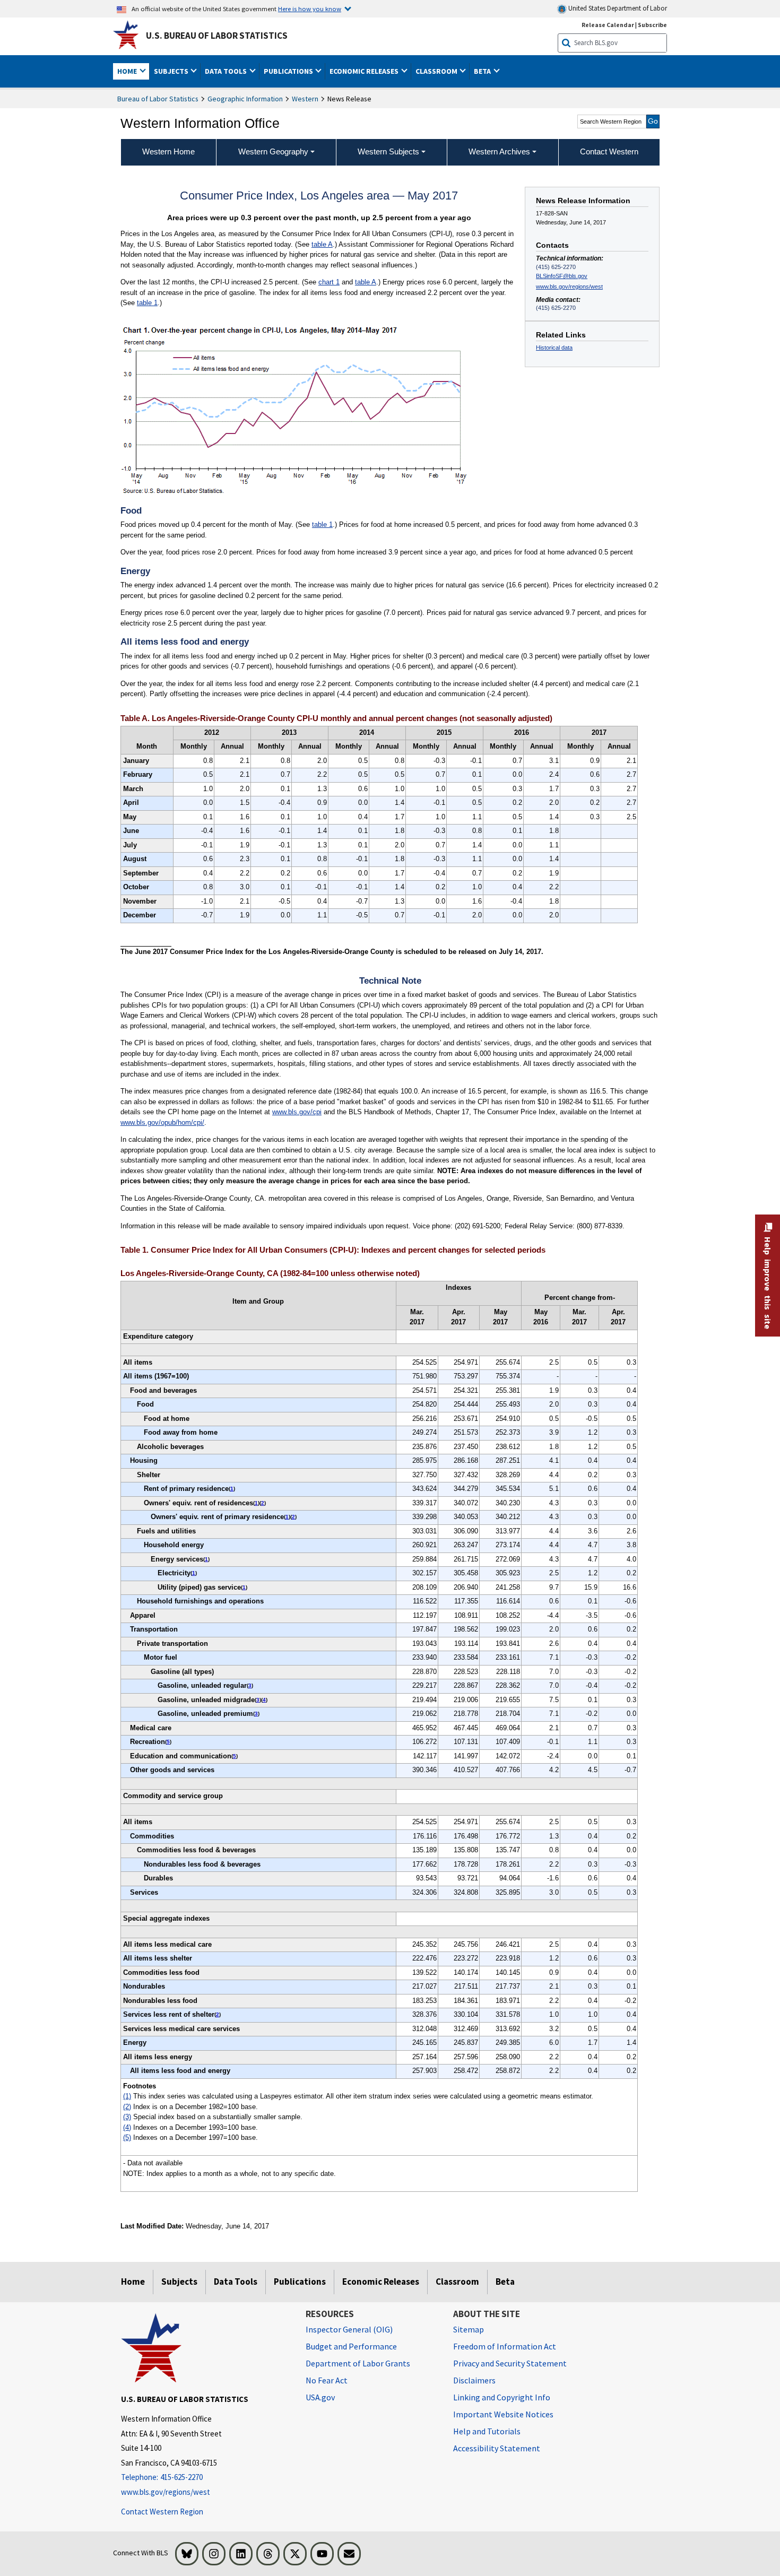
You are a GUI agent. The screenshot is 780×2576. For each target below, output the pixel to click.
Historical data (554, 348)
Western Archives (499, 151)
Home (133, 2282)
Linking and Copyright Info (502, 2397)
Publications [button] (289, 71)
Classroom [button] (437, 71)
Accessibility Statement (497, 2448)
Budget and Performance (351, 2346)
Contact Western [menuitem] (609, 151)
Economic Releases (381, 2282)
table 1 (147, 303)
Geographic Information (245, 99)
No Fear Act (327, 2380)
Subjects (179, 2282)
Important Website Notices (503, 2414)
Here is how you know (310, 8)
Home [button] (128, 71)
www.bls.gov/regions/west (569, 287)
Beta (505, 2282)
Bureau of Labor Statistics (158, 99)
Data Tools (236, 2282)
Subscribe (652, 25)
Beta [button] (483, 71)
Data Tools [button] (227, 71)
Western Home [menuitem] (168, 151)
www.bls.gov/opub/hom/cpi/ (162, 1122)
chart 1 (329, 282)
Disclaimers (474, 2380)
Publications (300, 2282)
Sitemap (469, 2329)
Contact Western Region (162, 2512)
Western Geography (273, 151)
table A (322, 244)
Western (305, 99)
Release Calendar (608, 25)
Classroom (457, 2282)
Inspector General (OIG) (349, 2329)
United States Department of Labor (617, 8)
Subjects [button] (172, 71)
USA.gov (320, 2397)
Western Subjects (388, 151)
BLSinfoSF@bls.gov (562, 276)
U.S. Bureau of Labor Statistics (217, 36)
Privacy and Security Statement (510, 2363)
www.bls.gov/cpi (297, 1112)
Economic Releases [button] (365, 71)
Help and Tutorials (487, 2431)
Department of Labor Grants (358, 2363)
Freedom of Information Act (505, 2346)
